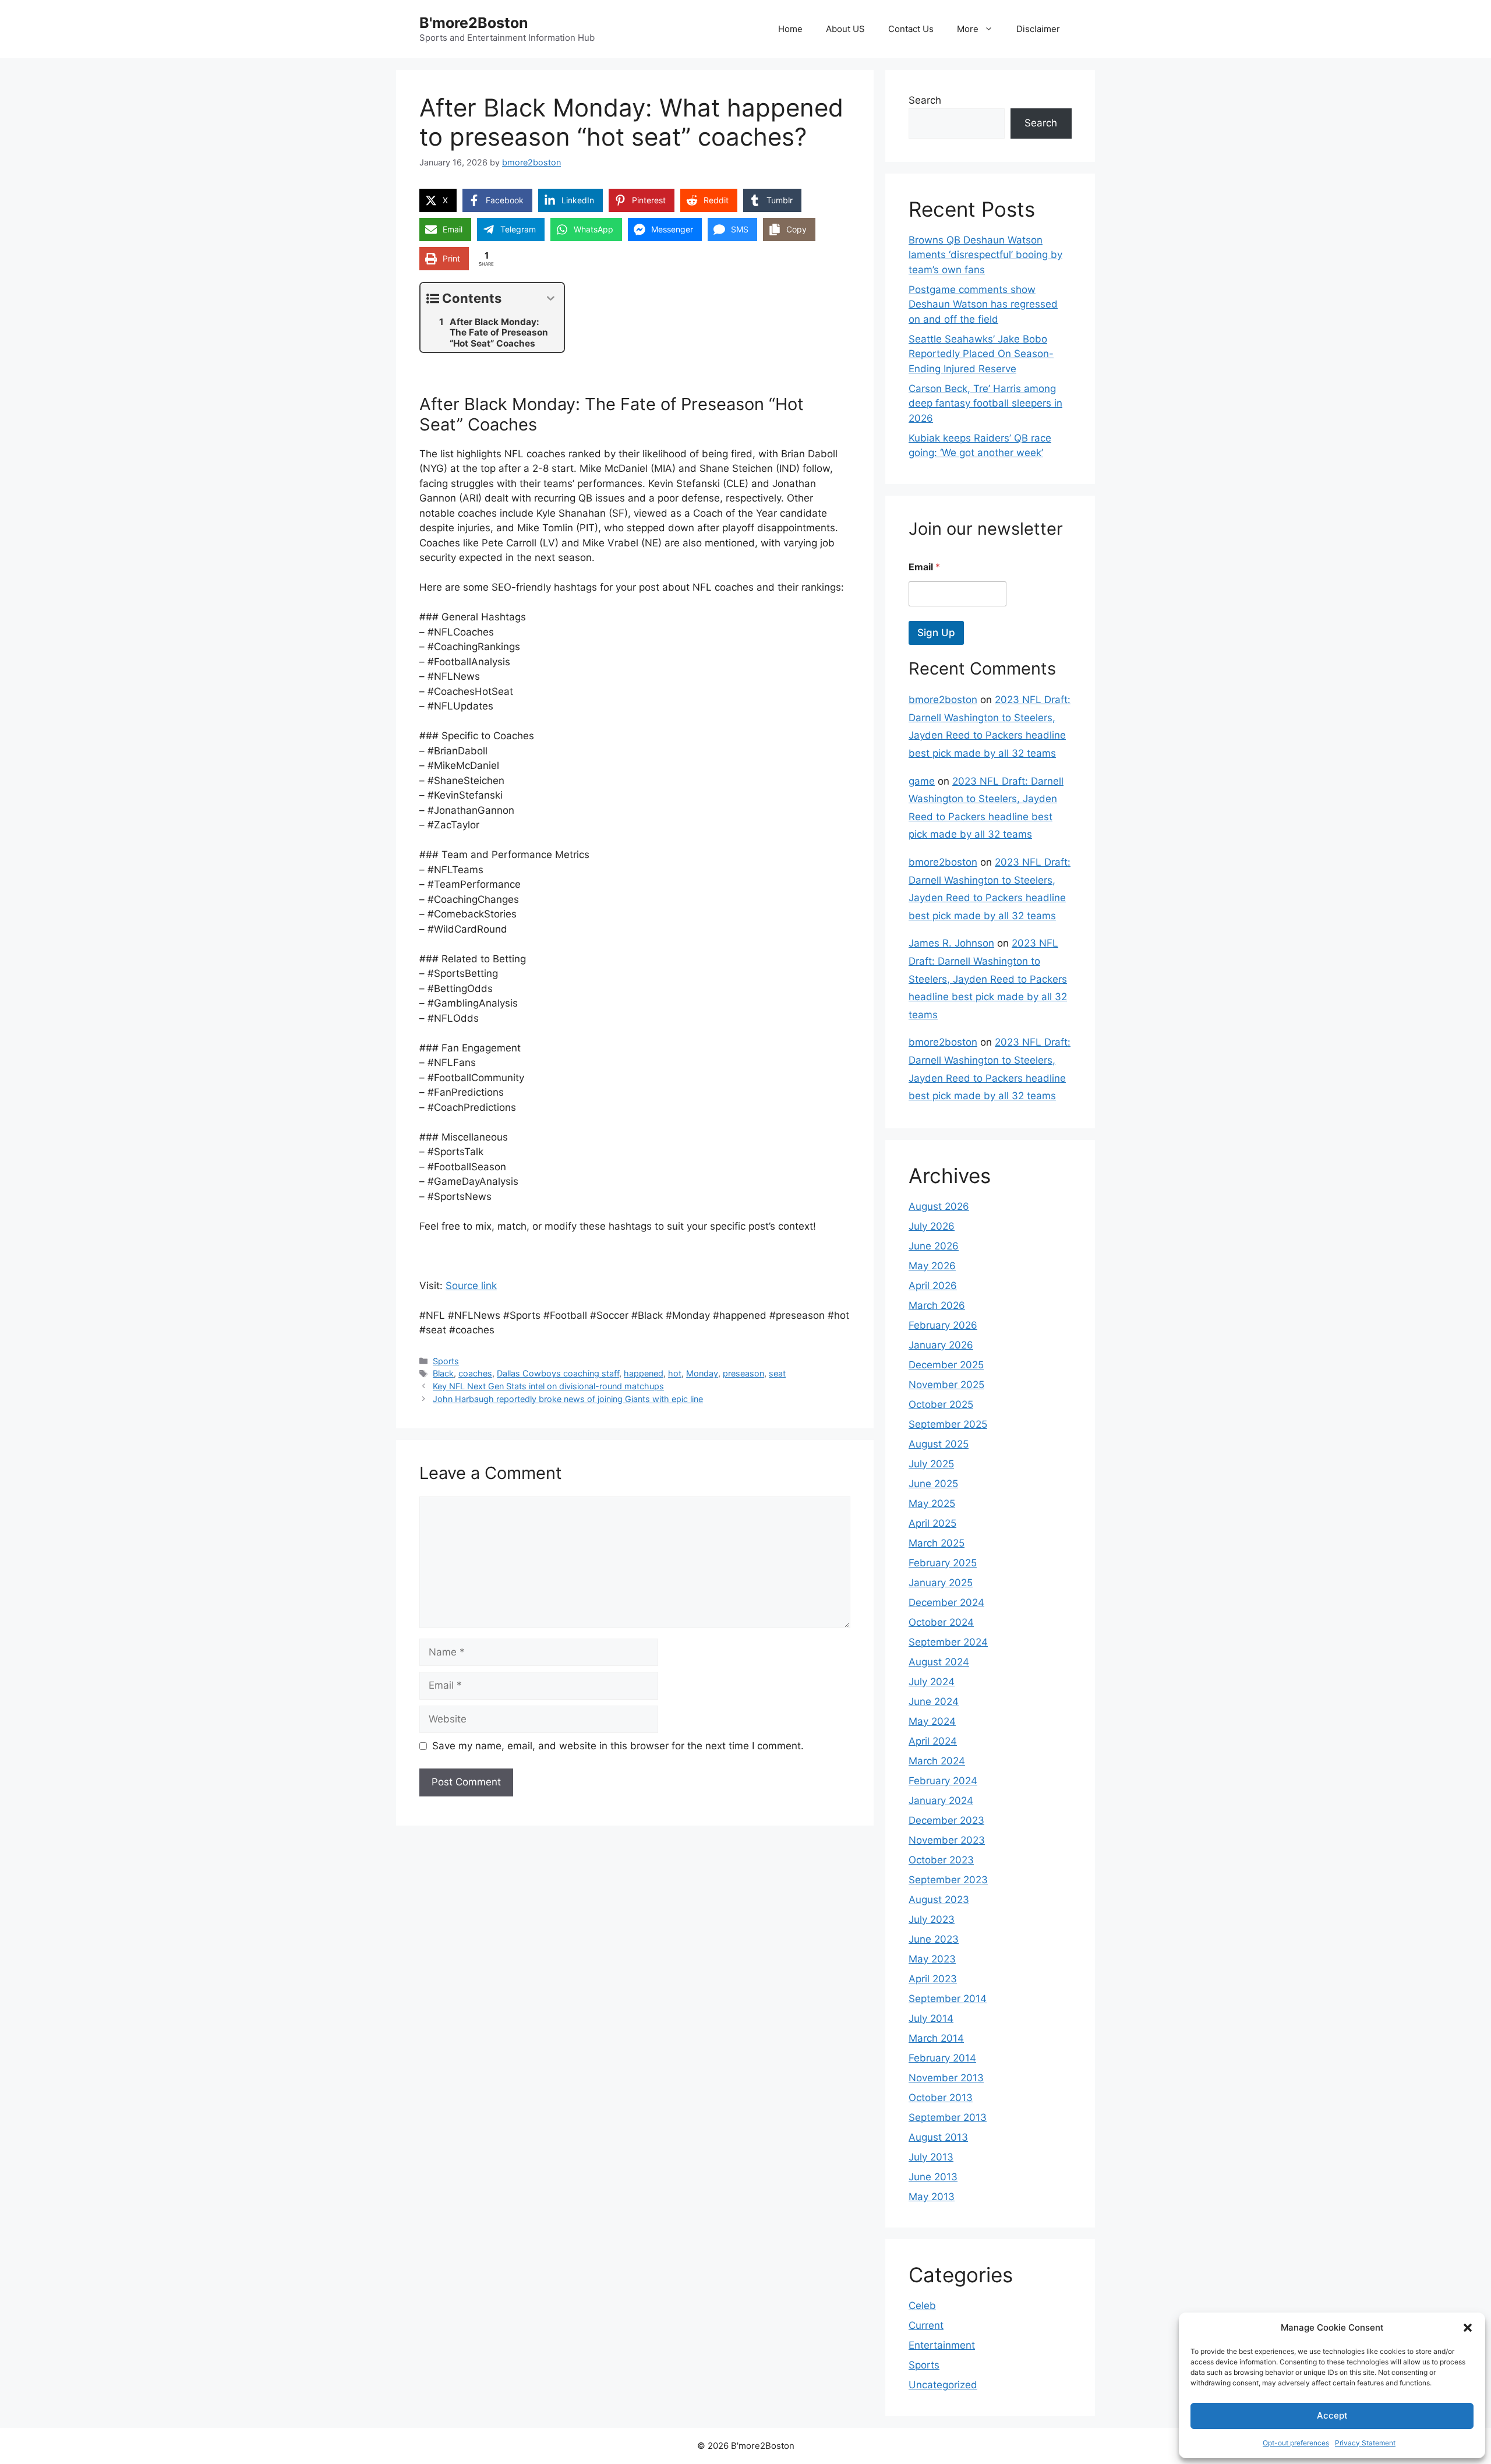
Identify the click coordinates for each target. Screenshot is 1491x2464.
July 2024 (932, 1682)
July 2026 (932, 1226)
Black (443, 1373)
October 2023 (941, 1860)
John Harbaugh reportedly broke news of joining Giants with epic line (568, 1399)
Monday (702, 1373)
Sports (446, 1361)
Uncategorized (943, 2385)
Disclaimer (1038, 29)
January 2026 (941, 1345)
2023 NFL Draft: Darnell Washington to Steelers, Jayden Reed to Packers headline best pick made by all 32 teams (988, 979)
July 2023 (932, 1919)
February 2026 (943, 1325)
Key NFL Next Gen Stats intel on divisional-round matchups (548, 1386)
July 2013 (931, 2157)
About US (845, 29)
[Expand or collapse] (551, 299)
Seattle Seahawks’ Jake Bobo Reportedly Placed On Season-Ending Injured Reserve (981, 354)
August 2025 (939, 1444)
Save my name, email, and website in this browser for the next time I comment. (618, 1746)
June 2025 (933, 1484)
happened (644, 1373)
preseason (743, 1373)
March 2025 (937, 1543)
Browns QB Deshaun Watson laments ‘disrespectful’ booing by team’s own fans (985, 255)
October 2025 (941, 1404)
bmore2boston (943, 700)
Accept (1332, 2415)
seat (777, 1373)
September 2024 (948, 1642)
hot (675, 1373)
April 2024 (933, 1741)
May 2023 (932, 1959)
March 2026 (937, 1305)
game (922, 781)
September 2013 (948, 2117)
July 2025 (931, 1464)
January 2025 (941, 1583)
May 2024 (932, 1721)
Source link (471, 1286)
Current (926, 2325)
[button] (1468, 2328)
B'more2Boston (474, 23)
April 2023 (933, 1979)
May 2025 (932, 1503)
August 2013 (938, 2137)
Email (924, 567)
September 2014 (948, 1999)
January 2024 (941, 1801)
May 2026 (932, 1266)
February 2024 (943, 1781)
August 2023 (939, 1900)
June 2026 (934, 1246)
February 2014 (942, 2058)
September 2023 (948, 1880)
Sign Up (936, 633)
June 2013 (933, 2177)
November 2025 (946, 1385)
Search (925, 100)
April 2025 (932, 1523)
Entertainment (942, 2345)
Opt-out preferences (1296, 2443)
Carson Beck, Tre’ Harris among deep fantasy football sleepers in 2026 (985, 403)
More (968, 29)
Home (790, 29)
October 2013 (941, 2098)
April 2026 (933, 1286)
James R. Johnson (951, 943)
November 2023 (947, 1840)
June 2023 (934, 1939)
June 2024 (934, 1701)
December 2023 (946, 1820)
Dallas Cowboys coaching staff (558, 1373)
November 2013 (946, 2078)
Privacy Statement (1365, 2443)
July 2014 (931, 2018)
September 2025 (948, 1424)
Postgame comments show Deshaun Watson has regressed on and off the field (983, 304)
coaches (475, 1373)
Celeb (922, 2306)
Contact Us (911, 29)
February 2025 (943, 1563)
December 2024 (946, 1602)
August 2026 (939, 1206)
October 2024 (941, 1622)
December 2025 (946, 1365)
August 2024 (939, 1662)
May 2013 (932, 2197)
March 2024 (937, 1761)
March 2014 (936, 2038)
